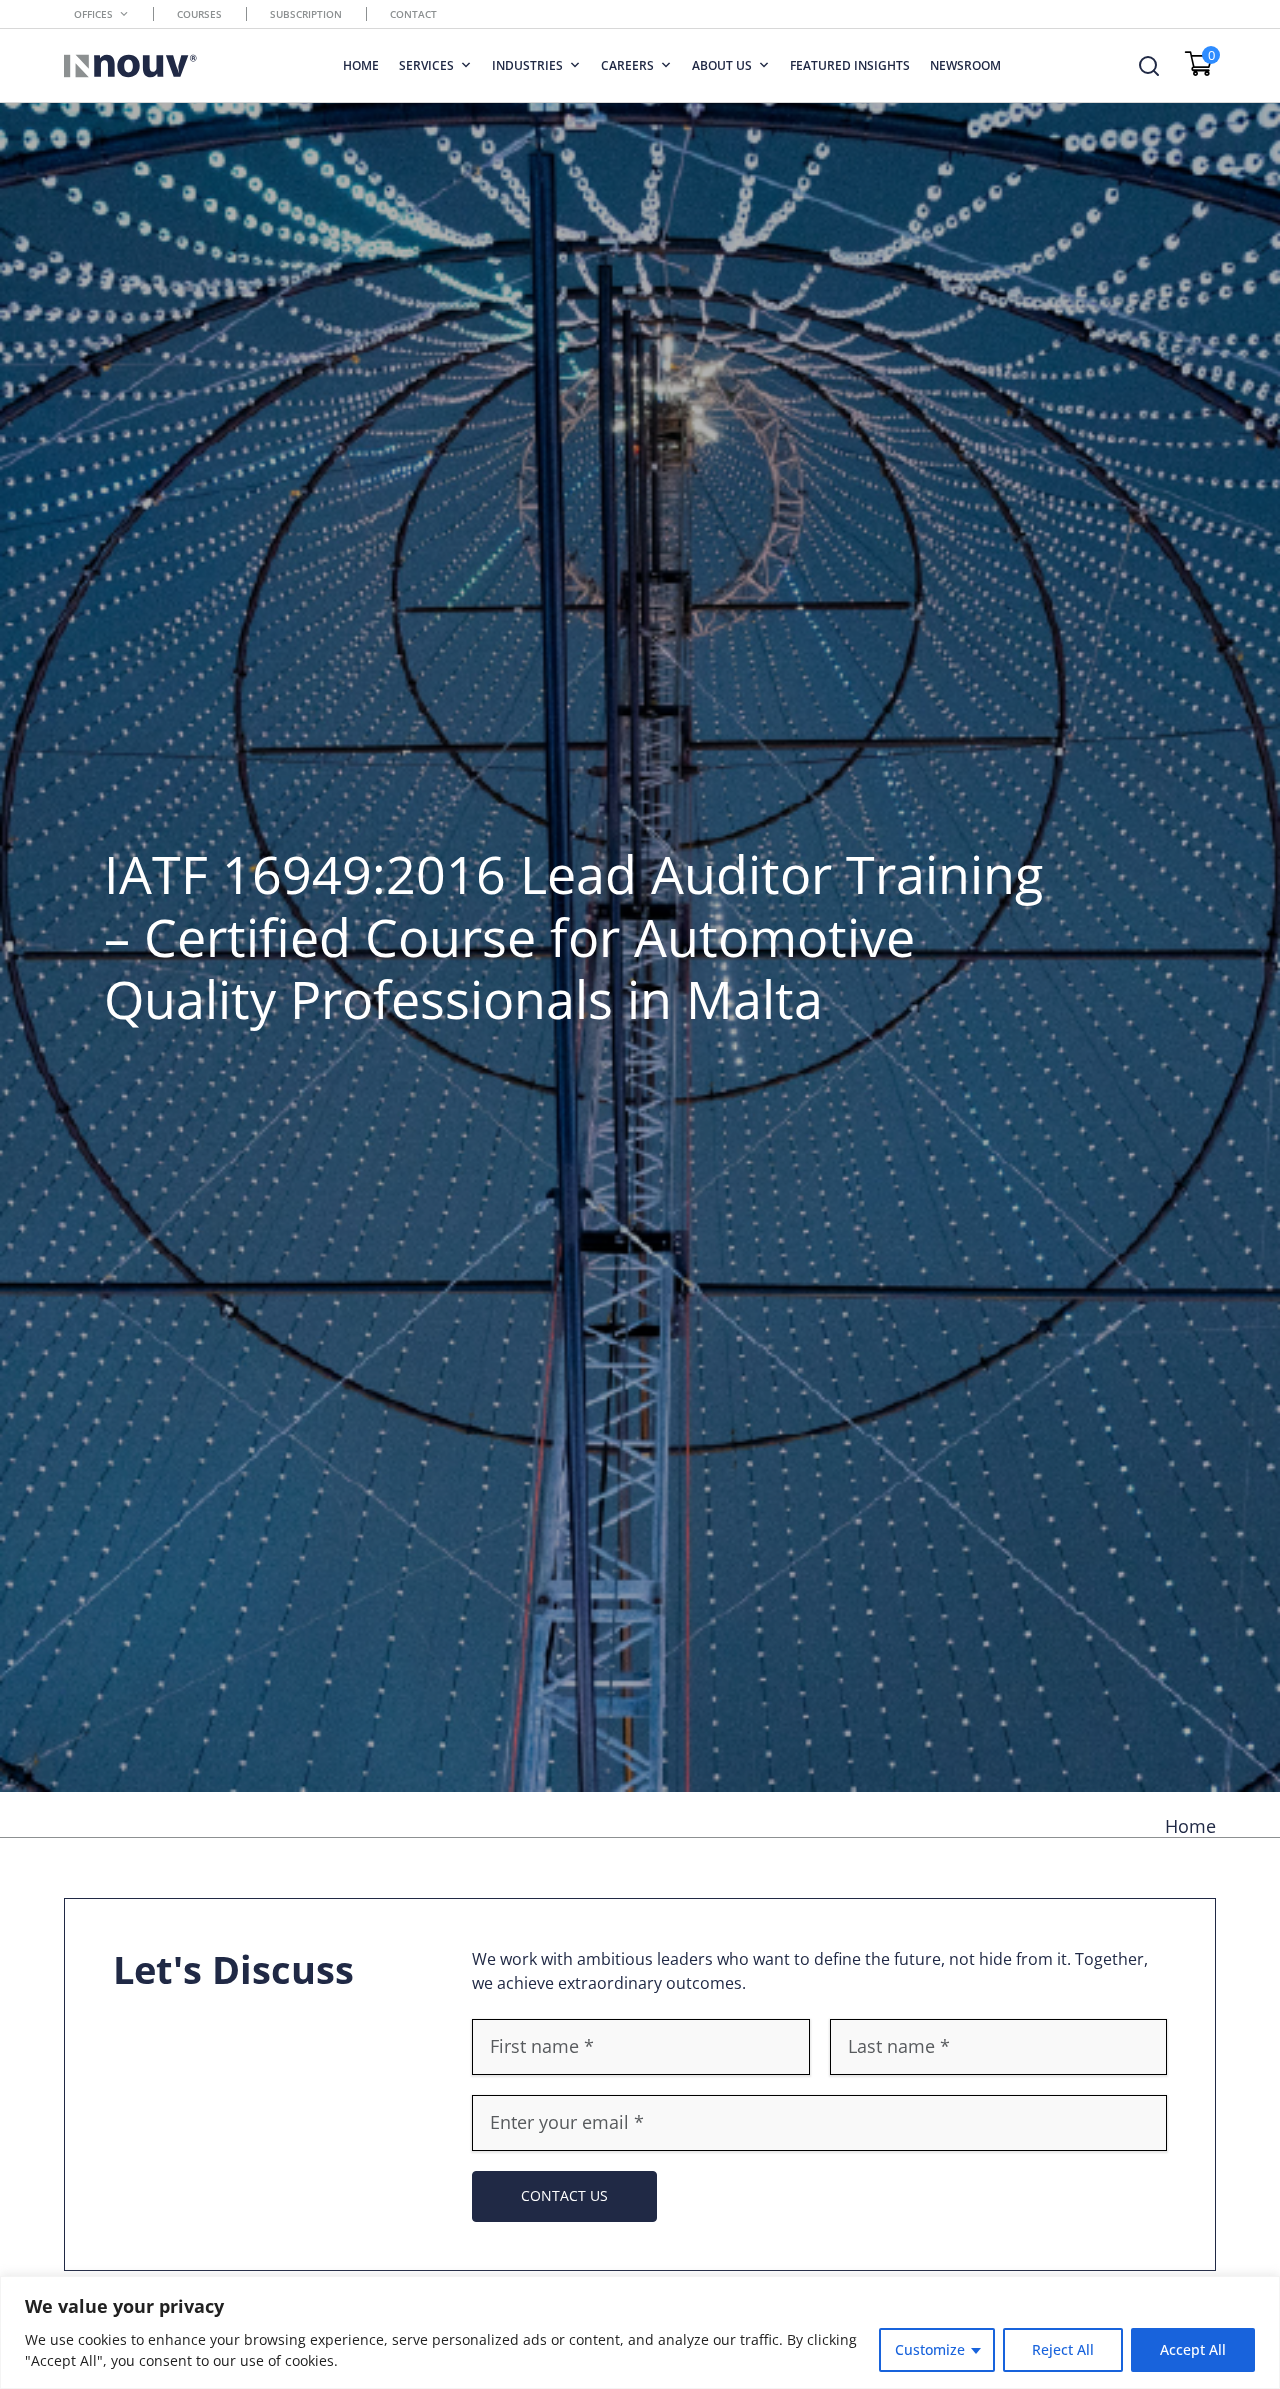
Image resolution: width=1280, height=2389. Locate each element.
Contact (413, 14)
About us (722, 65)
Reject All (1063, 2349)
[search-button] (1149, 66)
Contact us (564, 2195)
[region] (640, 2332)
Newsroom (965, 65)
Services (426, 65)
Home (361, 65)
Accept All (1193, 2349)
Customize (930, 2349)
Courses (199, 14)
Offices (93, 14)
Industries (527, 65)
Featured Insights (850, 65)
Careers (627, 65)
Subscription (306, 14)
